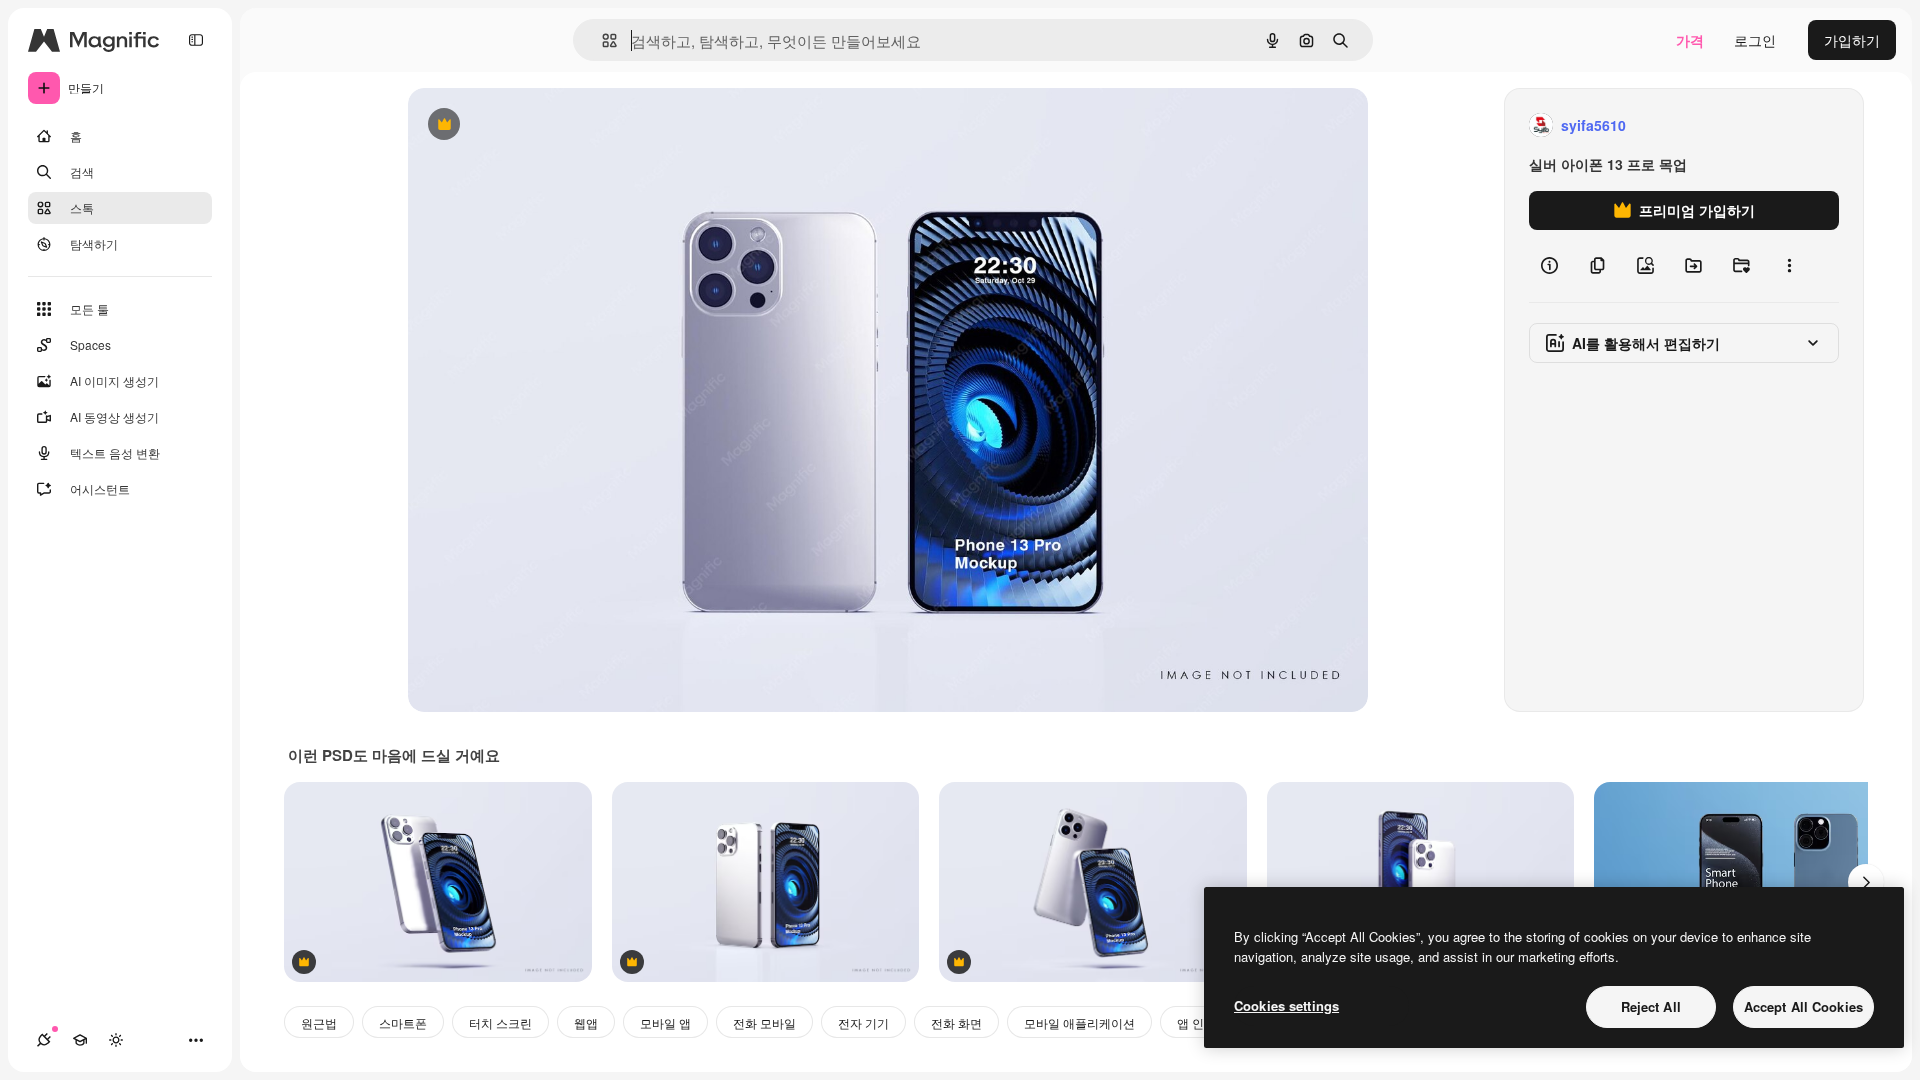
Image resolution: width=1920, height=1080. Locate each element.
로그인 (1755, 40)
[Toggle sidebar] (196, 40)
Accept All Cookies (1803, 1006)
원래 (523, 125)
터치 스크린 (500, 1022)
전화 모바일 (764, 1022)
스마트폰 (403, 1022)
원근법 (319, 1022)
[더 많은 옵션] (1789, 266)
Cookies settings (1286, 1005)
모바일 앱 (665, 1022)
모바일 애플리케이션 (1079, 1022)
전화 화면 (956, 1022)
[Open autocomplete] (601, 40)
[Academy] (80, 1040)
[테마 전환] (116, 1040)
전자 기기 (863, 1022)
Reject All (1651, 1006)
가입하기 (1852, 40)
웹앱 (586, 1022)
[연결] (44, 1040)
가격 (1690, 40)
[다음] (1866, 882)
